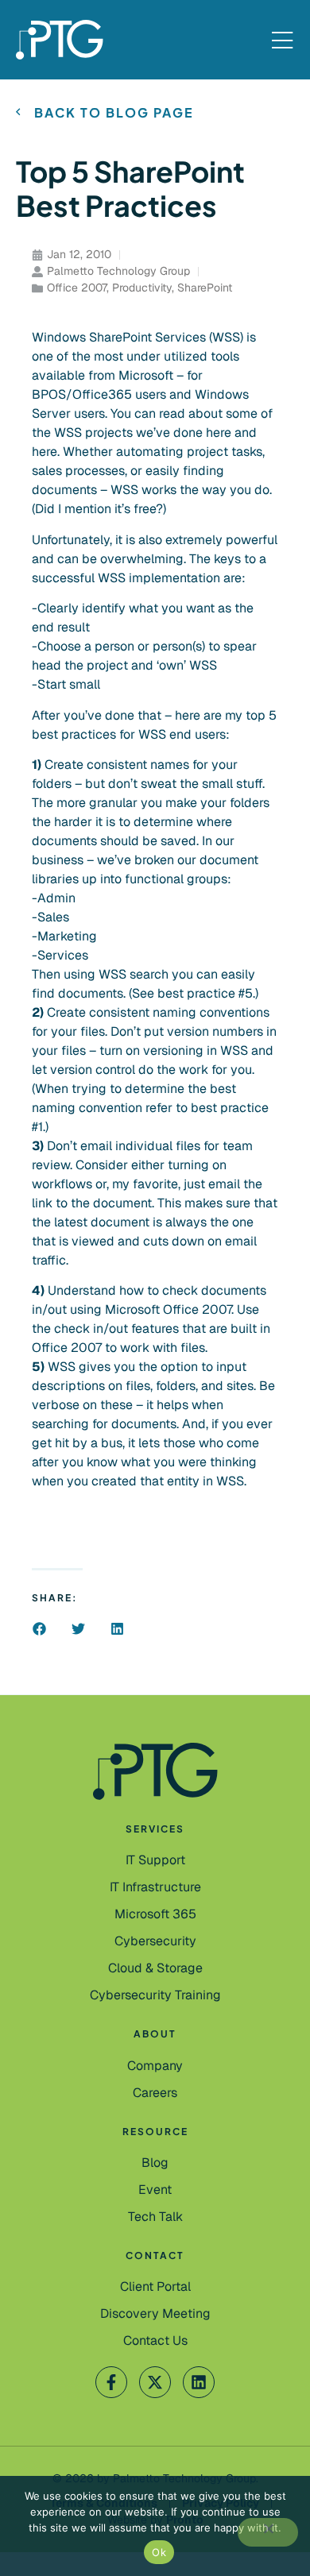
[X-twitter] (155, 2382)
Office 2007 (77, 288)
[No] (268, 2532)
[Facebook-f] (111, 2382)
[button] (39, 1629)
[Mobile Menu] (282, 41)
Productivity (142, 288)
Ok (159, 2552)
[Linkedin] (199, 2382)
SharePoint (205, 288)
